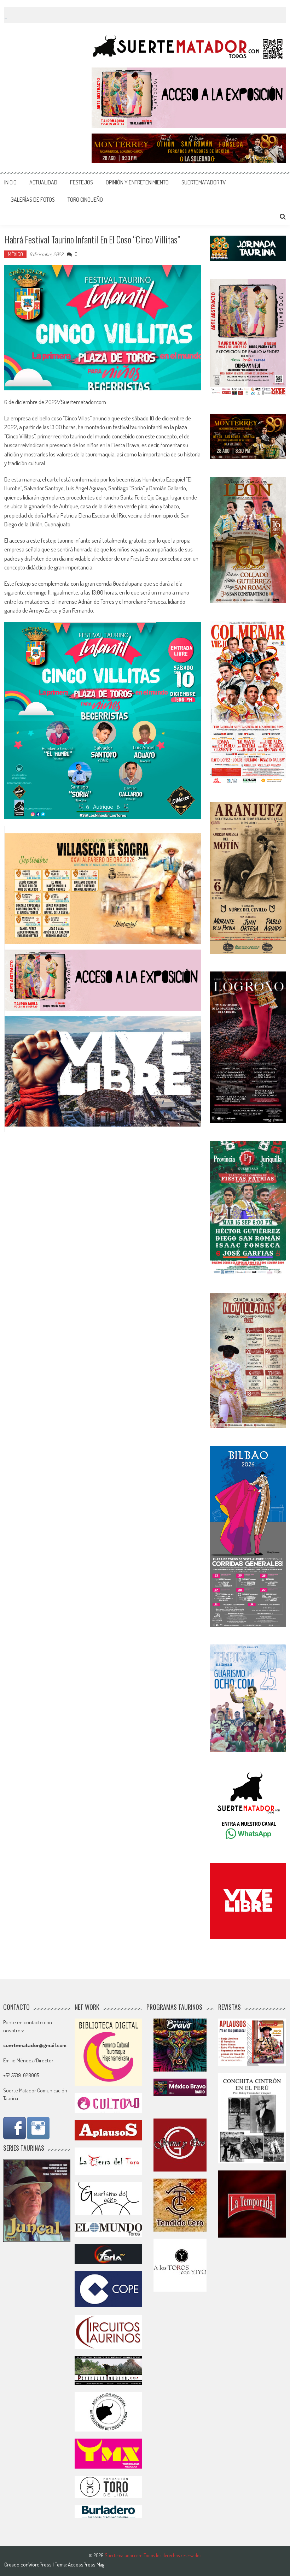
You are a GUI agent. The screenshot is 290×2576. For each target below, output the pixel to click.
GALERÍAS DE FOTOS (33, 200)
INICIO (10, 182)
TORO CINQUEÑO (85, 200)
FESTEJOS (82, 182)
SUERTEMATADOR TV (204, 182)
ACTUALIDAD (43, 182)
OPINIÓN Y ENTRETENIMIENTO (137, 182)
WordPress (40, 2565)
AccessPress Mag (86, 2565)
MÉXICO (15, 254)
